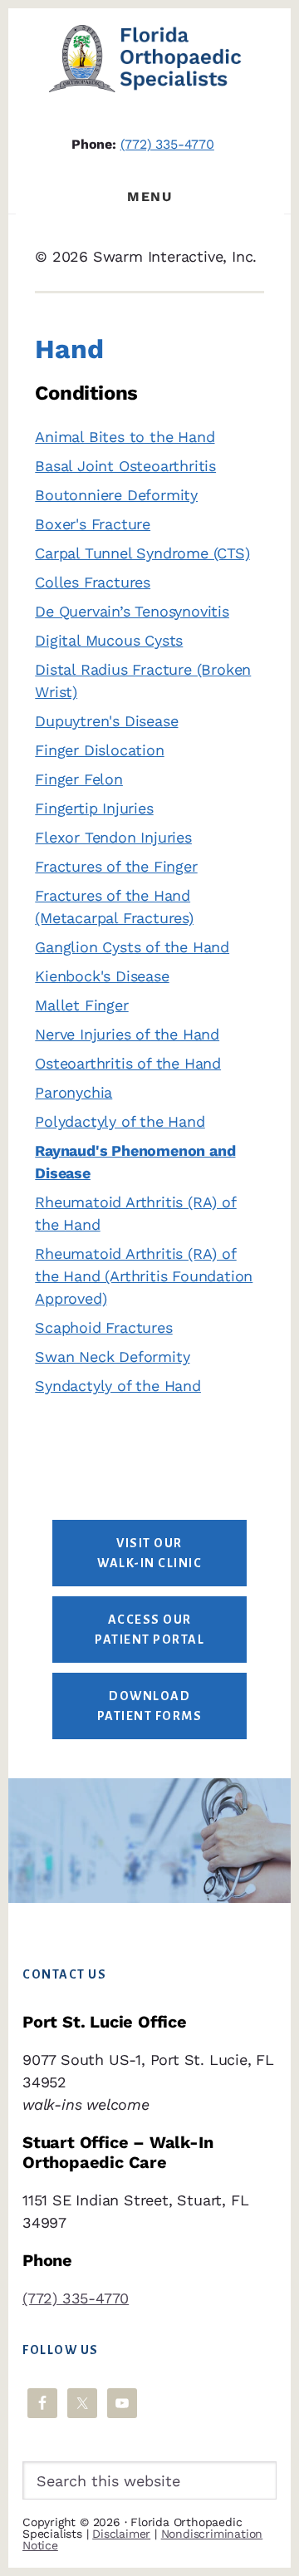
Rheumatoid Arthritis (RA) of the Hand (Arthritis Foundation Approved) (144, 1276)
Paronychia (74, 1092)
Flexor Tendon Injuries (113, 837)
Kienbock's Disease (102, 976)
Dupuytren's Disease (106, 721)
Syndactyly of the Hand (118, 1386)
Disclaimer (121, 2534)
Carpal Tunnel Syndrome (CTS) (142, 553)
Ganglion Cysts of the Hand (132, 947)
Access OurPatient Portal (149, 1630)
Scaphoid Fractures (103, 1327)
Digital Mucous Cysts (109, 640)
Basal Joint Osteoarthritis (125, 466)
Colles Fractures (93, 582)
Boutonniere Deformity (116, 495)
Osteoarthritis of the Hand (128, 1063)
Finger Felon (79, 779)
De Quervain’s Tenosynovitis (132, 611)
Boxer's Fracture (93, 524)
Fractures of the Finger (116, 866)
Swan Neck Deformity (112, 1357)
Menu (149, 197)
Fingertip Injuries (94, 808)
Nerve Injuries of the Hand (127, 1034)
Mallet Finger (81, 1005)
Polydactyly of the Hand (120, 1121)
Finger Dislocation (99, 750)
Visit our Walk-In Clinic (149, 1553)
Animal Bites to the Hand (125, 437)
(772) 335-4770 (167, 144)
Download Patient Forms (150, 1706)
